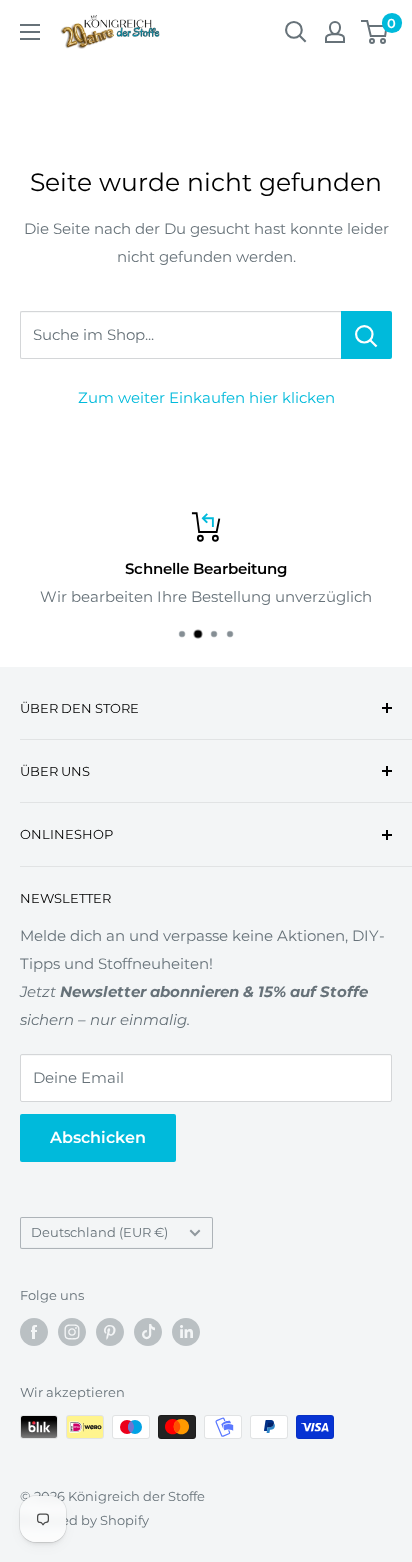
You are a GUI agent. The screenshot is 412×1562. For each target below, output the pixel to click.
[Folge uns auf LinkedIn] (186, 1332)
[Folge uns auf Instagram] (72, 1332)
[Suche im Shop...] (366, 335)
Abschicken (98, 1137)
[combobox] (180, 335)
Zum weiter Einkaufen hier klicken (206, 397)
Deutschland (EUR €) (99, 1232)
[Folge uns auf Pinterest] (110, 1332)
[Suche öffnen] (296, 32)
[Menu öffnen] (30, 32)
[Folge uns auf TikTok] (148, 1332)
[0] (375, 32)
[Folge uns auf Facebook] (34, 1332)
